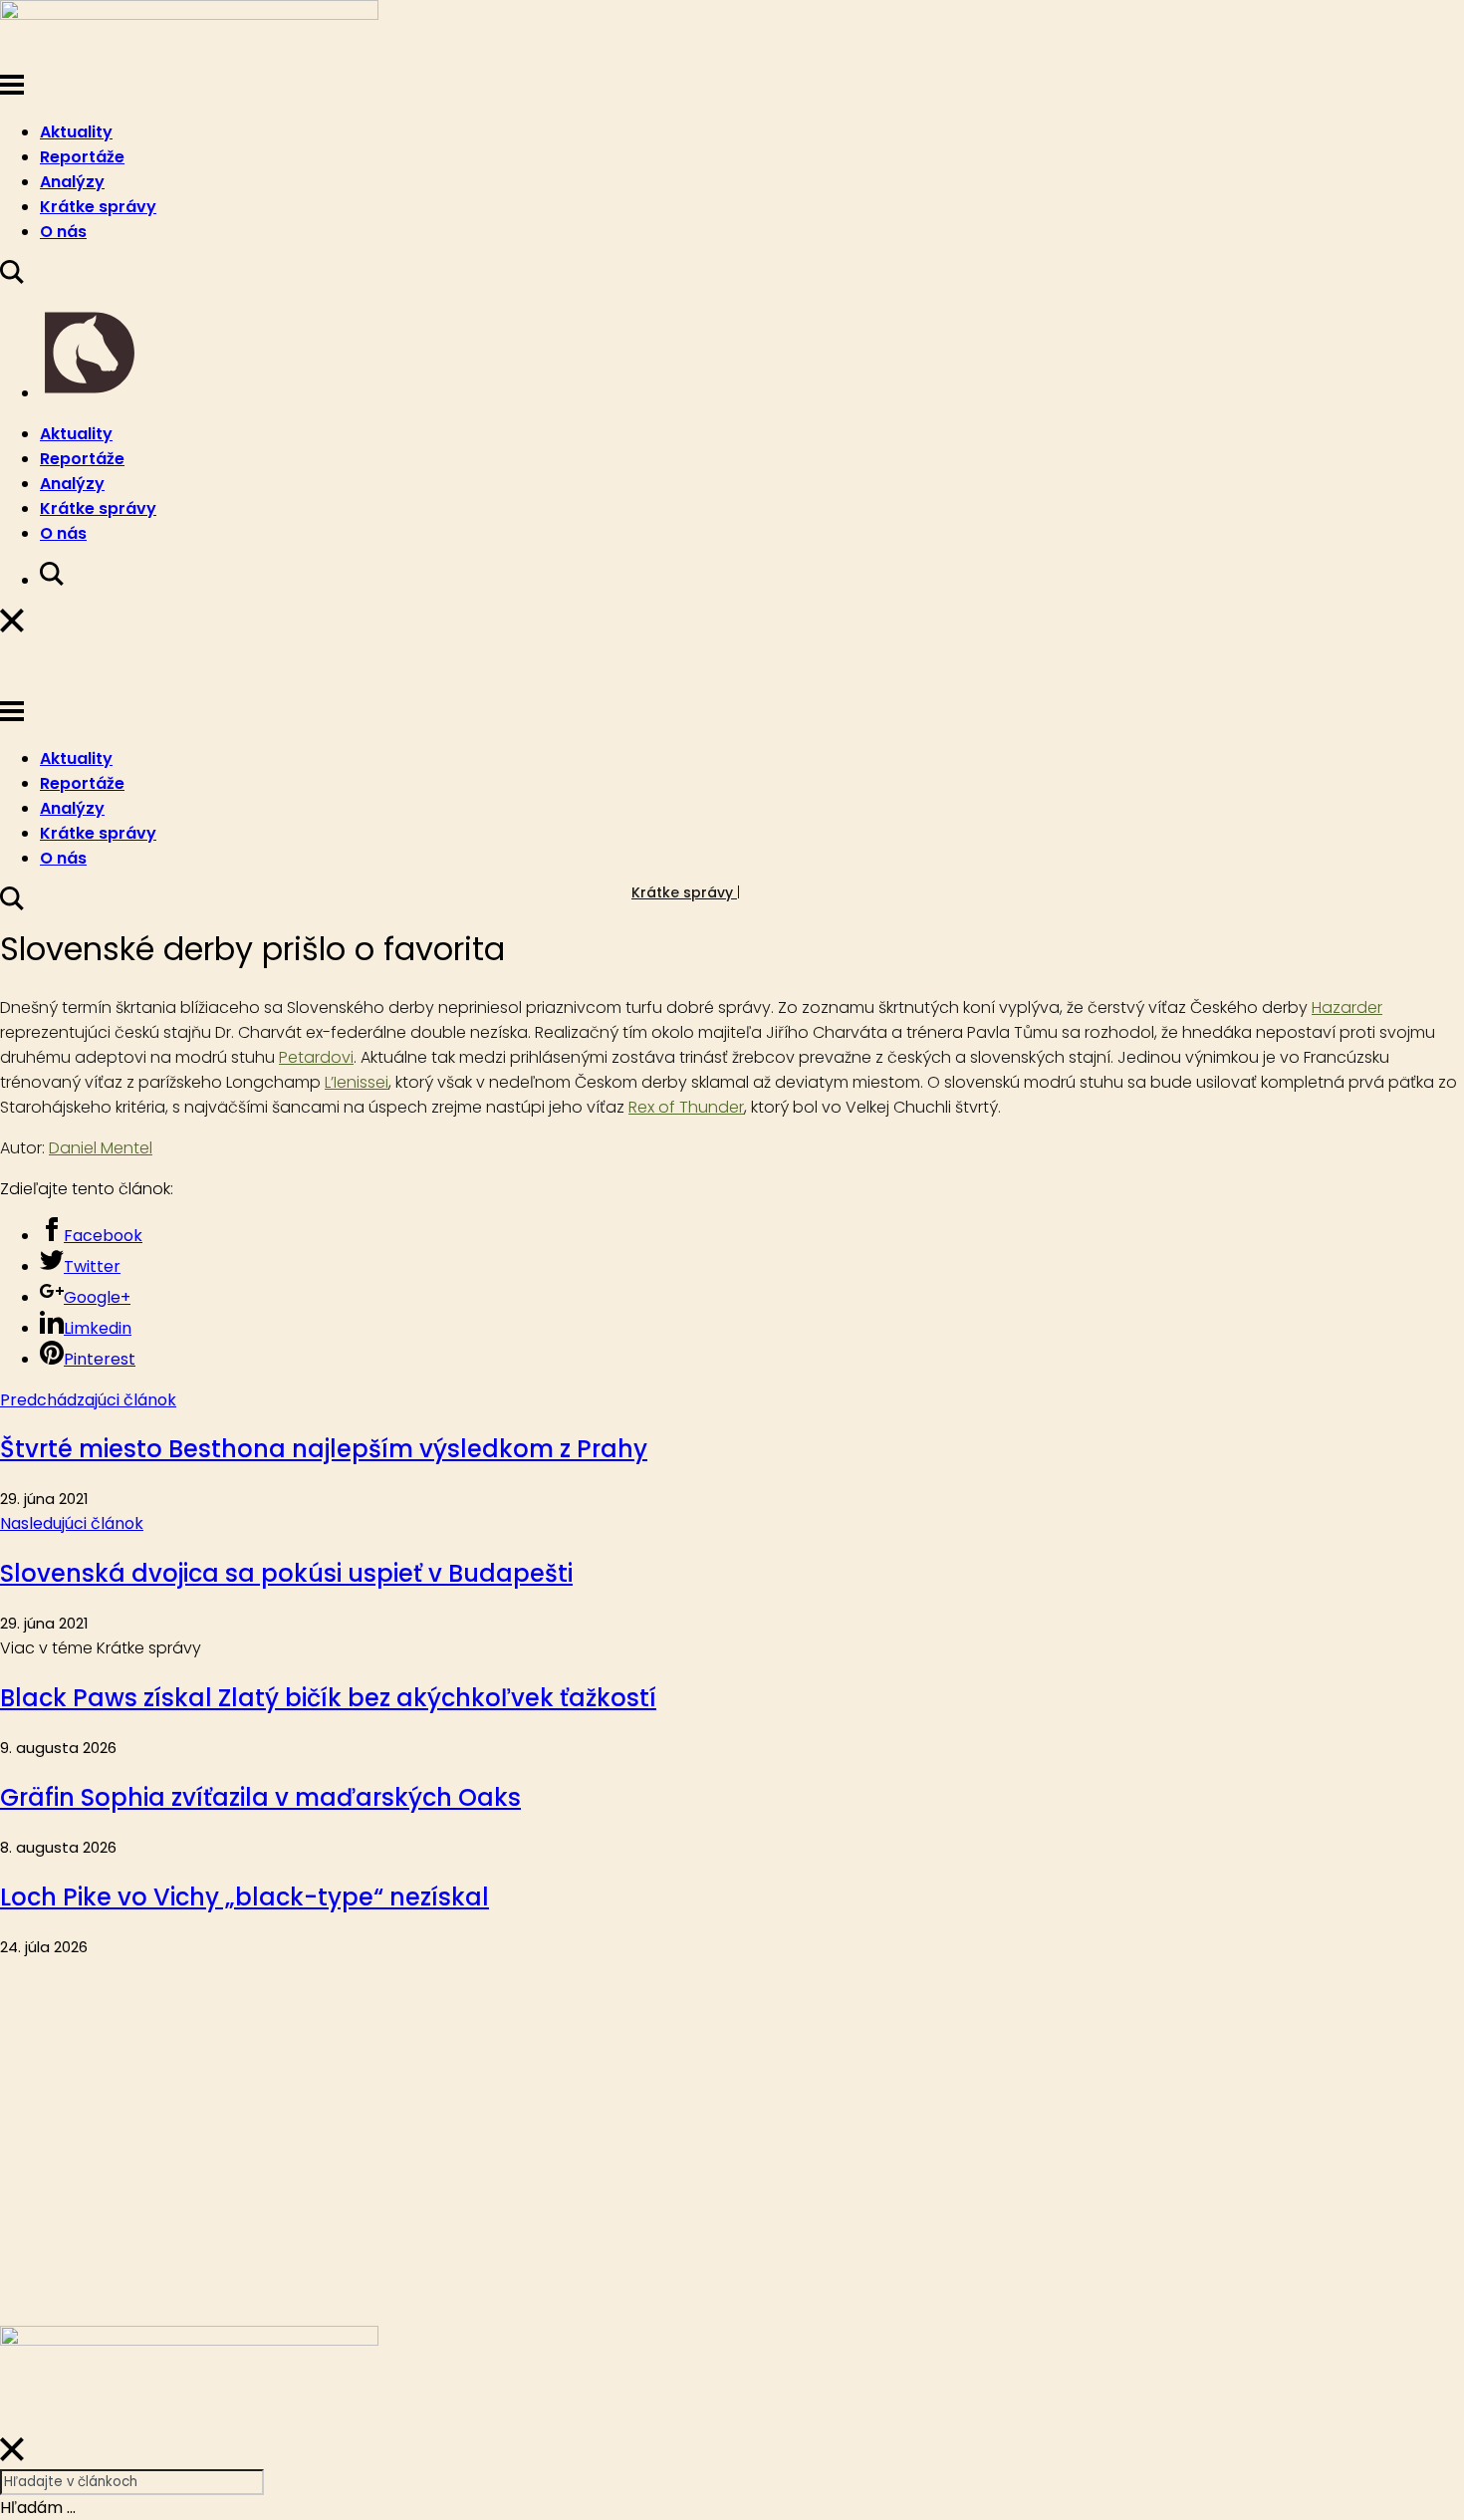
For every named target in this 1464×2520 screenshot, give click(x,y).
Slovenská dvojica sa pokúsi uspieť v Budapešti (286, 1573)
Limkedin (98, 1328)
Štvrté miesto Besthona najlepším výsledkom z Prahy (324, 1449)
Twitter (92, 1266)
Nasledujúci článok (72, 1523)
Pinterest (100, 1359)
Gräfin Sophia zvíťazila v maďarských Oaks (260, 1797)
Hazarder (1347, 1008)
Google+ (97, 1297)
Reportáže (82, 157)
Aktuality (76, 132)
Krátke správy (98, 207)
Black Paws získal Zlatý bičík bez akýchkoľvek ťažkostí (328, 1698)
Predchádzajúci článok (88, 1400)
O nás (63, 232)
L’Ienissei (357, 1082)
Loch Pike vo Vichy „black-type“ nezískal (244, 1897)
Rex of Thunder (686, 1107)
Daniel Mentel (101, 1148)
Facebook (103, 1236)
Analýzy (72, 182)
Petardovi (316, 1057)
